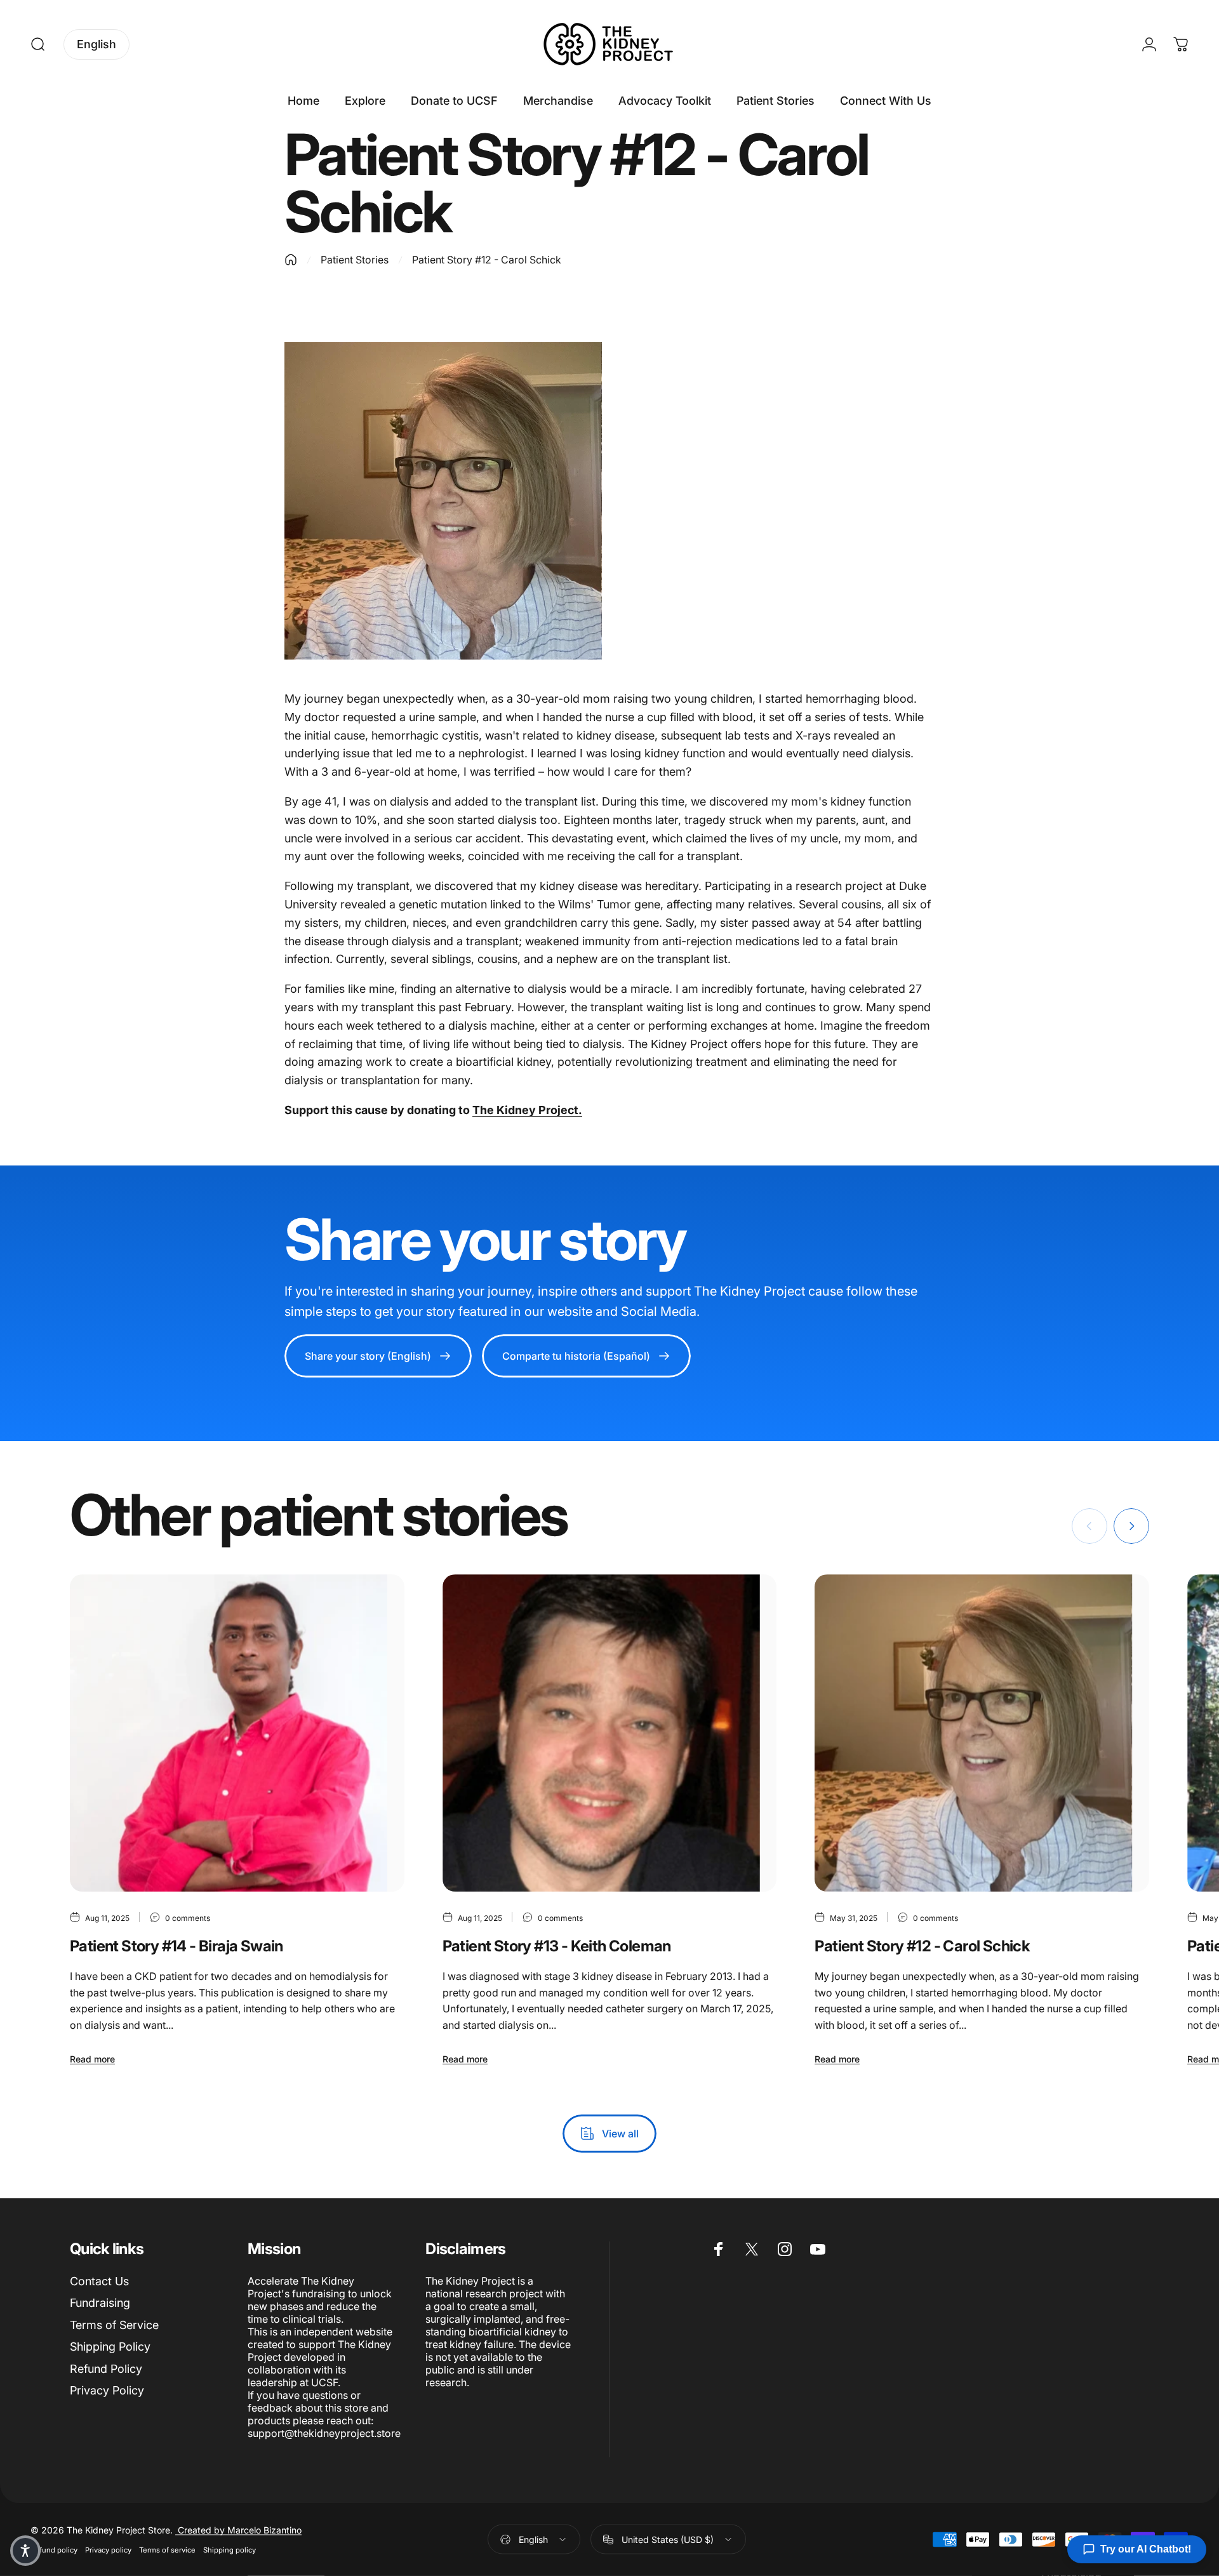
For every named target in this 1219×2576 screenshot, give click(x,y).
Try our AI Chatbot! (1146, 2549)
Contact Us (99, 2281)
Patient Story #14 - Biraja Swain (177, 1946)
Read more (92, 2059)
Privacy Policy (107, 2390)
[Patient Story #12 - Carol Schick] (982, 1733)
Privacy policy (108, 2550)
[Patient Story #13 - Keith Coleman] (610, 1733)
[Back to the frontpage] (291, 260)
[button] (25, 2551)
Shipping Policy (110, 2347)
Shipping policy (230, 2550)
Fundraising (100, 2303)
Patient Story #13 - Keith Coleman (557, 1946)
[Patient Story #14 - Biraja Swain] (237, 1733)
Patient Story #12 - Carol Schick (922, 1946)
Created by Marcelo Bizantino (238, 2530)
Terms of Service (114, 2325)
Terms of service (167, 2550)
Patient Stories (355, 260)
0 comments (188, 1918)
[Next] (1131, 1526)
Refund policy (54, 2550)
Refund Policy (106, 2369)
